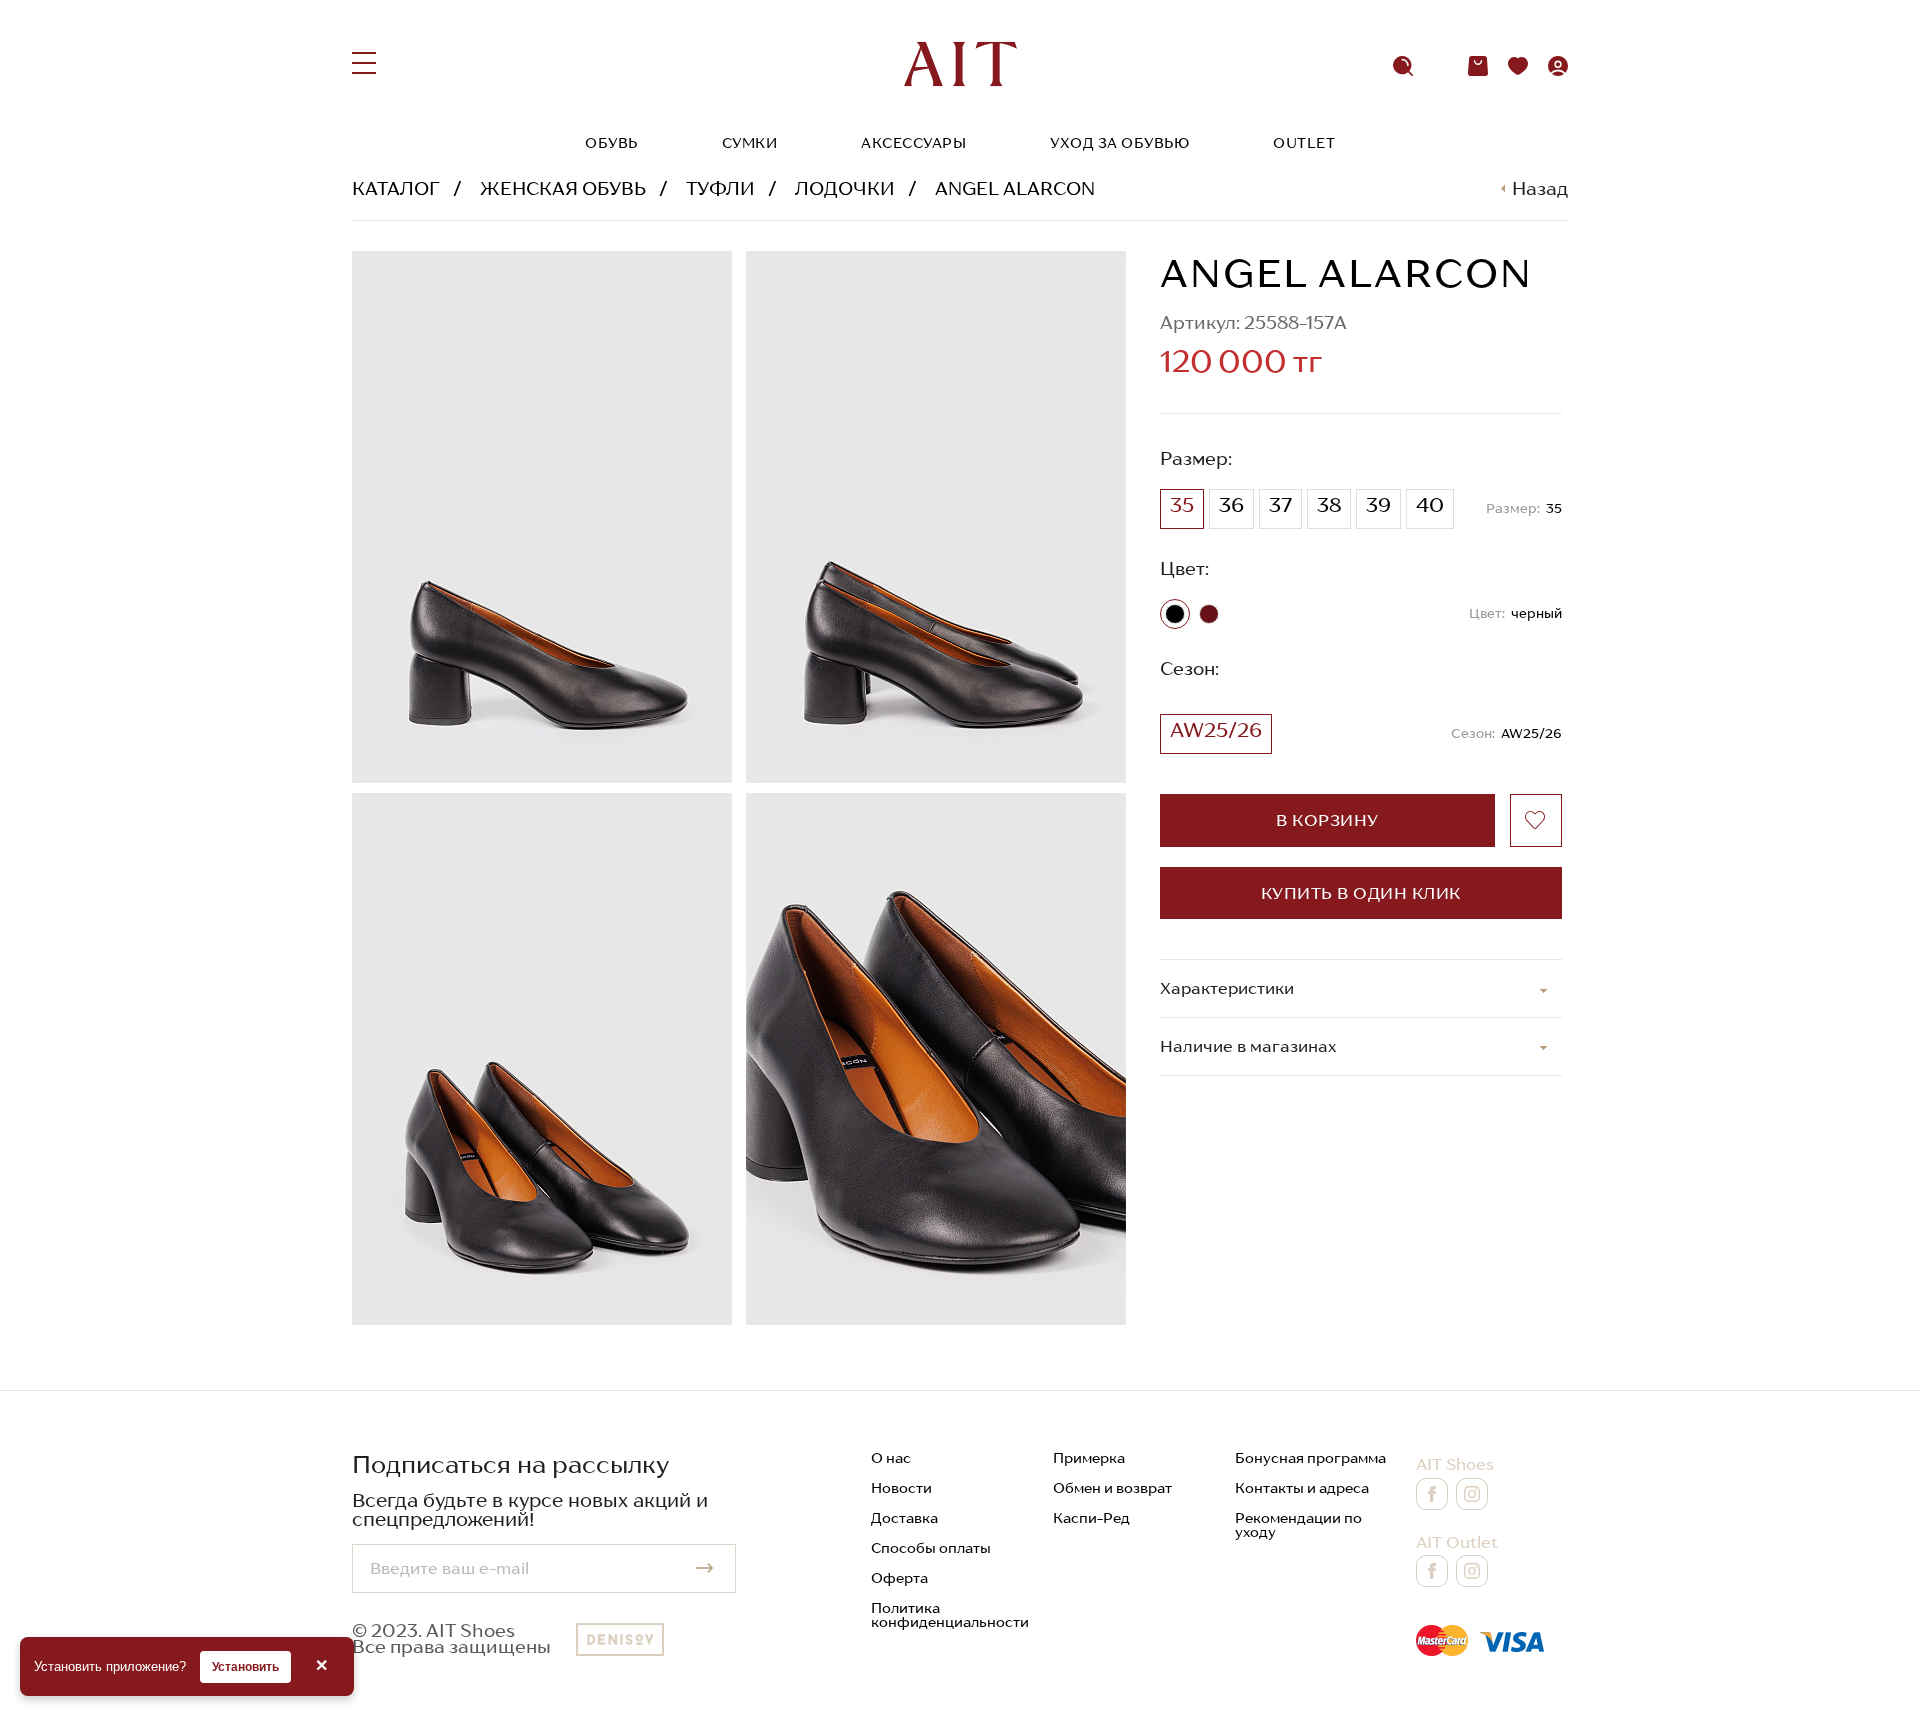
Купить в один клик (1361, 893)
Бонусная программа (1310, 1458)
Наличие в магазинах (1248, 1046)
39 (1378, 505)
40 (1430, 505)
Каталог (396, 188)
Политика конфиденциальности (950, 1615)
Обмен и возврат (1112, 1488)
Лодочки (845, 188)
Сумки (750, 143)
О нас (891, 1458)
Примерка (1089, 1458)
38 (1329, 505)
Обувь (611, 143)
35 (1182, 505)
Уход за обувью (1119, 143)
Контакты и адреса (1302, 1488)
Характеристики (1227, 988)
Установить (245, 1667)
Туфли (720, 188)
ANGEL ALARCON (1015, 188)
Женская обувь (563, 188)
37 (1280, 505)
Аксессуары (913, 143)
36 (1231, 505)
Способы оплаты (931, 1548)
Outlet (1304, 143)
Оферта (899, 1578)
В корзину (1327, 820)
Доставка (904, 1518)
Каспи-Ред (1091, 1518)
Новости (901, 1488)
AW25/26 (1216, 730)
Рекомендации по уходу (1298, 1525)
